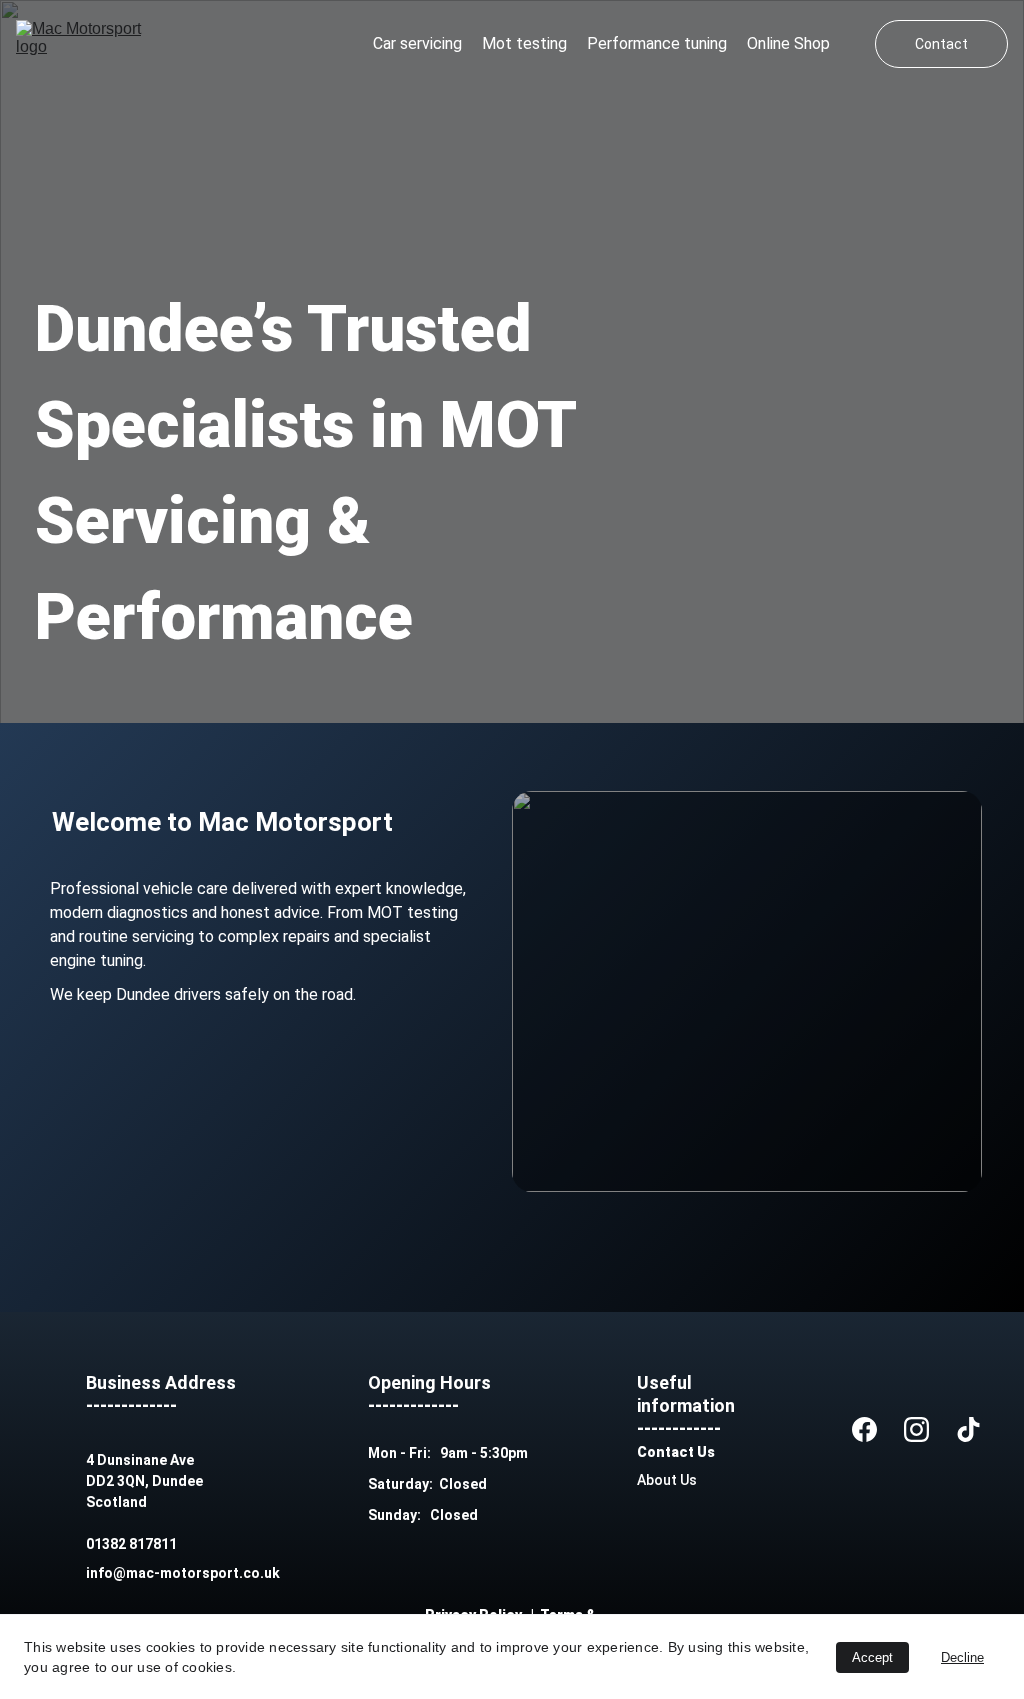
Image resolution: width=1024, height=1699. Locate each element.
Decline (962, 1657)
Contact (941, 44)
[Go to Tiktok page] (968, 1429)
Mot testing (524, 43)
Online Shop (788, 43)
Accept (872, 1657)
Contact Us (676, 1452)
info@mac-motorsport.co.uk (183, 1573)
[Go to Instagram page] (916, 1429)
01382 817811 (131, 1544)
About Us (667, 1480)
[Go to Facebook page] (864, 1429)
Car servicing (417, 43)
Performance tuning (657, 43)
